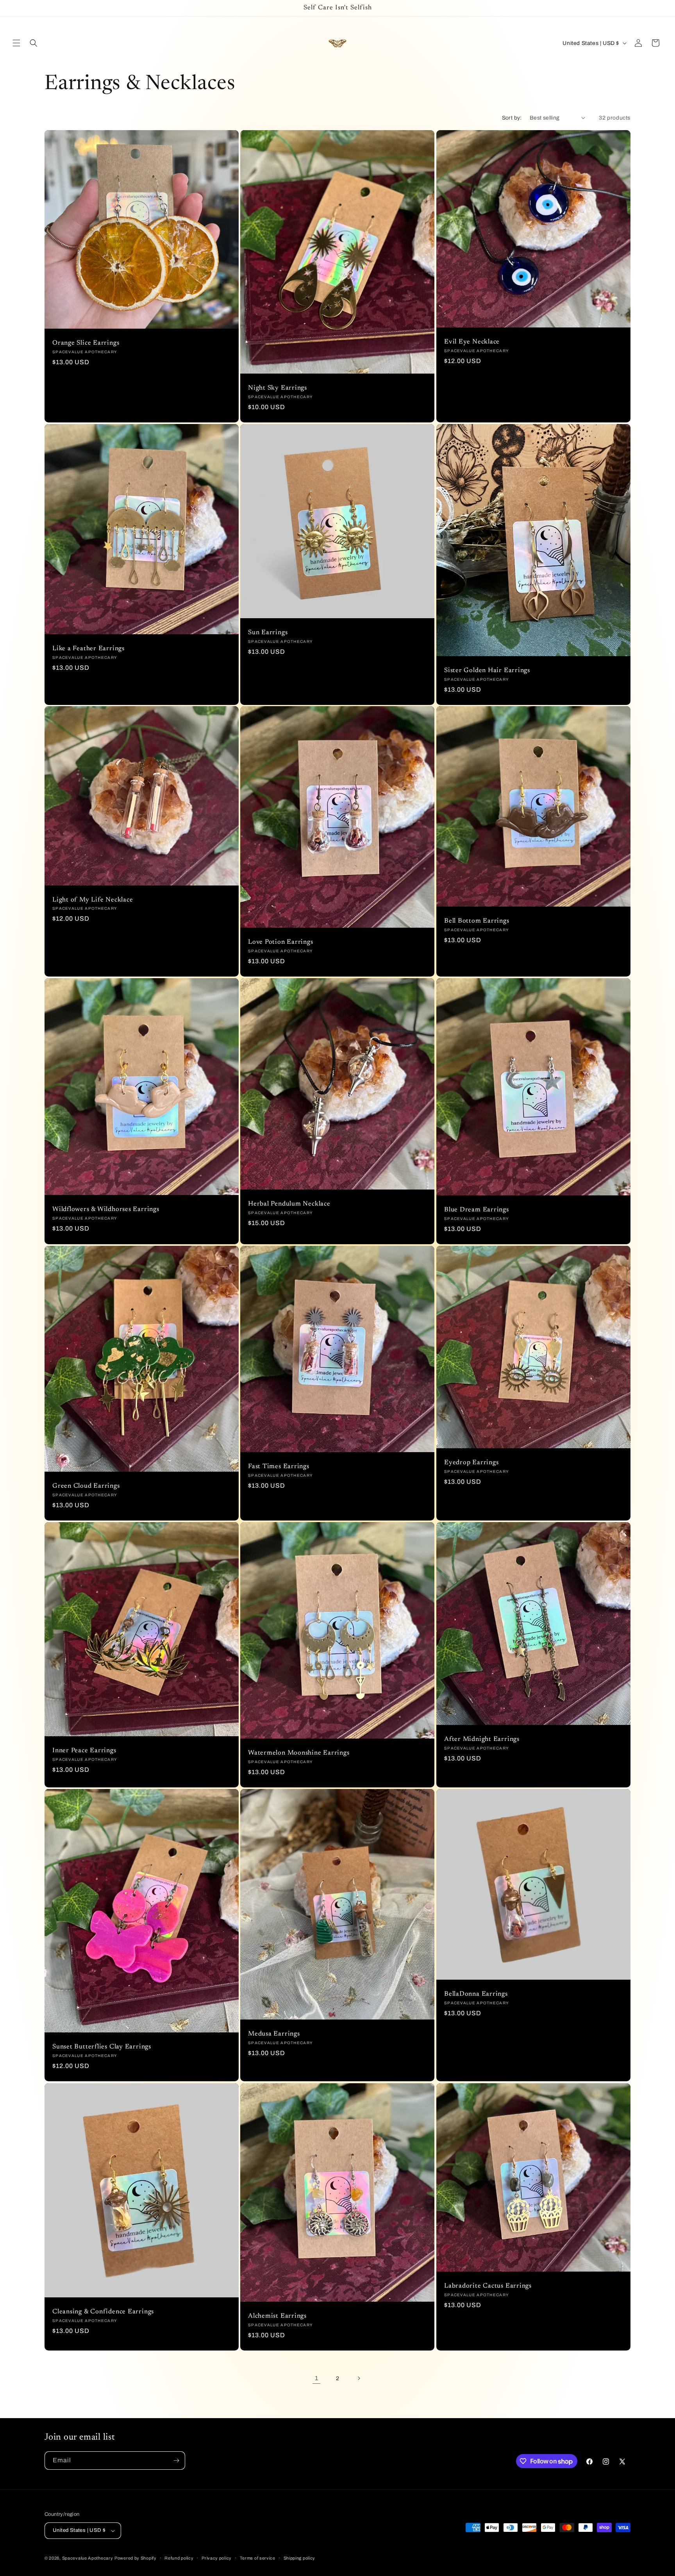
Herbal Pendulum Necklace (289, 1204)
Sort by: (512, 118)
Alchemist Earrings (277, 2316)
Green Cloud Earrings (86, 1486)
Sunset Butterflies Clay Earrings (102, 2047)
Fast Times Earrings (279, 1467)
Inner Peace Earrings (84, 1751)
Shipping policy (300, 2558)
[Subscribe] (176, 2461)
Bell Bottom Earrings (477, 921)
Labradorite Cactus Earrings (488, 2286)
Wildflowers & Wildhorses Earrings (106, 1209)
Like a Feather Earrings (88, 648)
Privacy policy (217, 2558)
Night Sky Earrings (278, 388)
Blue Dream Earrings (477, 1210)
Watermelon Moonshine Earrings (299, 1753)
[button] (16, 43)
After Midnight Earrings (482, 1740)
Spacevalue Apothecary (88, 2558)
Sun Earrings (268, 633)
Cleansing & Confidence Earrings (103, 2312)
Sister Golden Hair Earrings (487, 671)
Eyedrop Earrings (471, 1463)
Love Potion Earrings (281, 943)
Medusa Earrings (274, 2034)
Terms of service (258, 2558)
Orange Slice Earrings (86, 343)
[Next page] (359, 2378)
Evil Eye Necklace (472, 342)
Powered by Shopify (136, 2558)
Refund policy (179, 2558)
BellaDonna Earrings (476, 1994)
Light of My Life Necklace (93, 900)
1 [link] (317, 2378)
